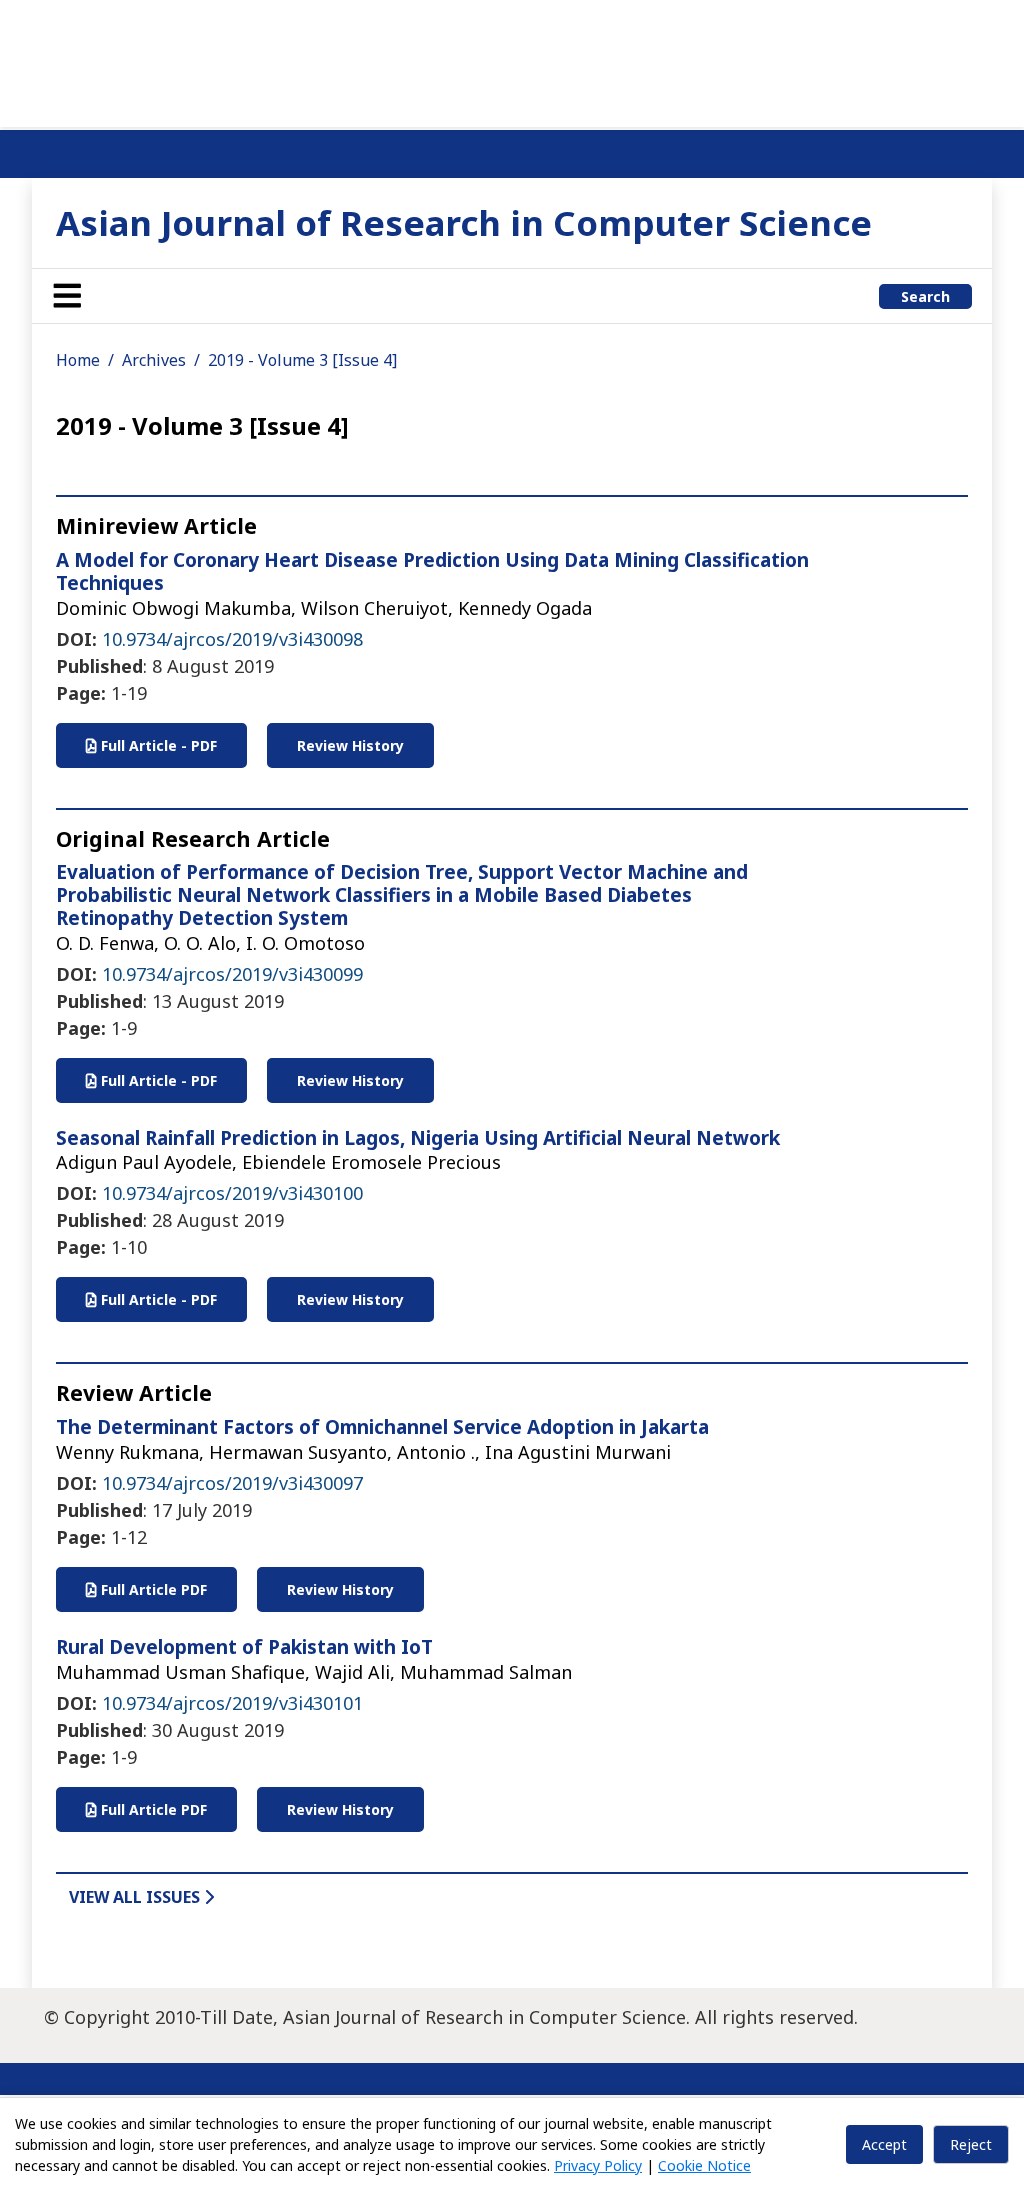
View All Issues (136, 1897)
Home (78, 360)
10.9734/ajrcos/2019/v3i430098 (232, 639)
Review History (350, 745)
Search (925, 296)
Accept (884, 2144)
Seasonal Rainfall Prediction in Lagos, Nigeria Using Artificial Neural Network (418, 1138)
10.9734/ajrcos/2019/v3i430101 (232, 1703)
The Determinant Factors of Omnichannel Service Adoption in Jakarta (382, 1427)
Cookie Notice (704, 2165)
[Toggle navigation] (67, 296)
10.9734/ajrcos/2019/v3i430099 (232, 974)
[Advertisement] (512, 60)
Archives (154, 360)
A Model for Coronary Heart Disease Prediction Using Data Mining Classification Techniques (432, 571)
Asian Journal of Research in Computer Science (464, 222)
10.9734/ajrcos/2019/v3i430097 (232, 1483)
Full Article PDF (152, 1589)
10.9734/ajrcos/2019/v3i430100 (232, 1193)
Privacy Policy (598, 2165)
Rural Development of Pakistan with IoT (244, 1647)
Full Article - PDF (157, 745)
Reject (971, 2144)
